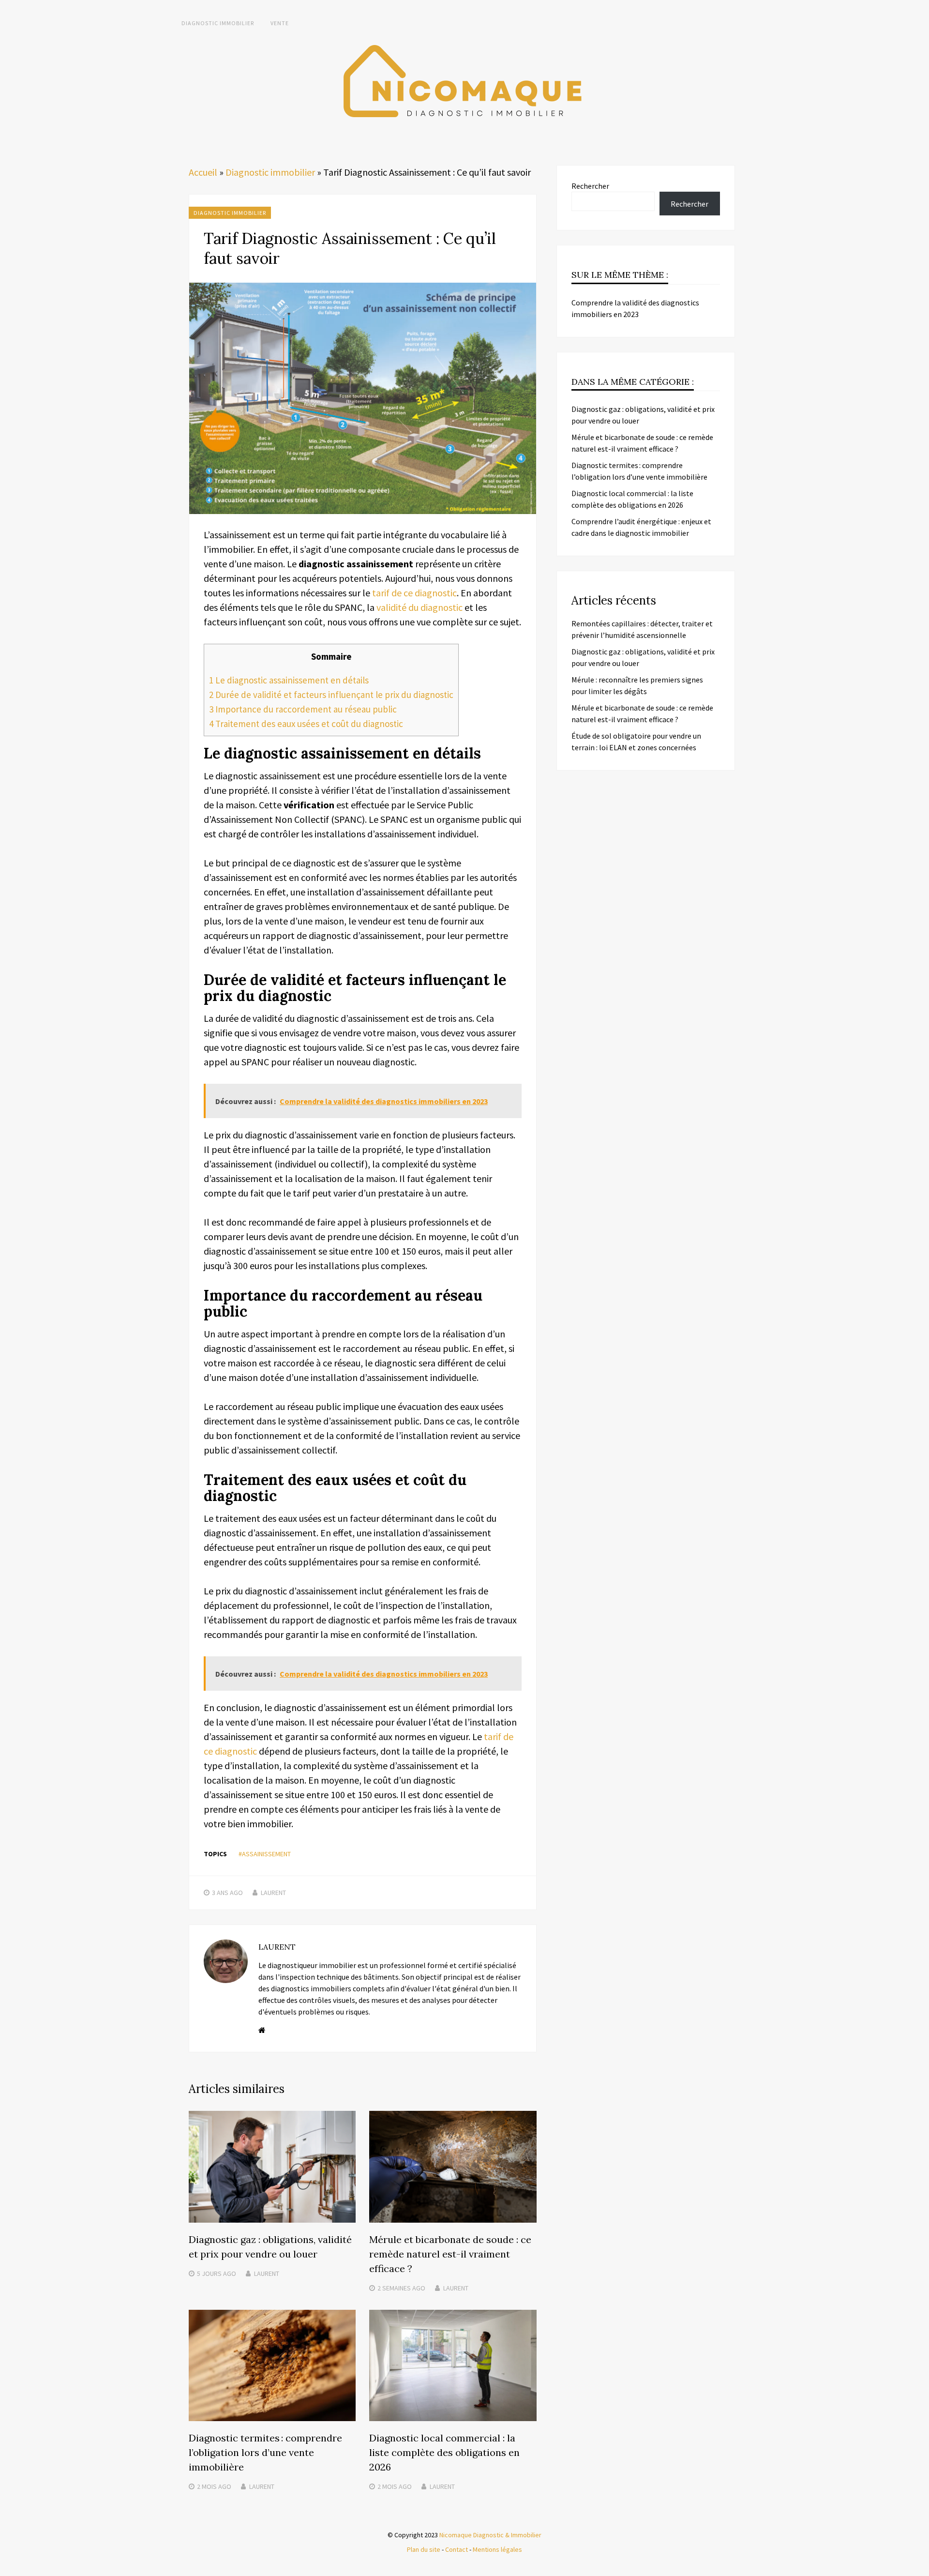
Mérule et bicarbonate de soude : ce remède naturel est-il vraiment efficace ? (450, 2254)
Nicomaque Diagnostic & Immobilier (490, 2535)
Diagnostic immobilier (218, 23)
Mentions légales (497, 2549)
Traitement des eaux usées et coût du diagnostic (306, 724)
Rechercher (590, 186)
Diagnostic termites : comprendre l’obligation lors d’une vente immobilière (265, 2452)
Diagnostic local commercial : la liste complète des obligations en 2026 (444, 2452)
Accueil (203, 172)
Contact (457, 2549)
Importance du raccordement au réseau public (303, 709)
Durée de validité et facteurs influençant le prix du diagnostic (331, 695)
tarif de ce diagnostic (414, 593)
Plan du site (424, 2549)
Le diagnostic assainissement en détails (289, 680)
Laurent (273, 1893)
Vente (280, 23)
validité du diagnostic (420, 607)
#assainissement (265, 1854)
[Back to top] (919, 2566)
